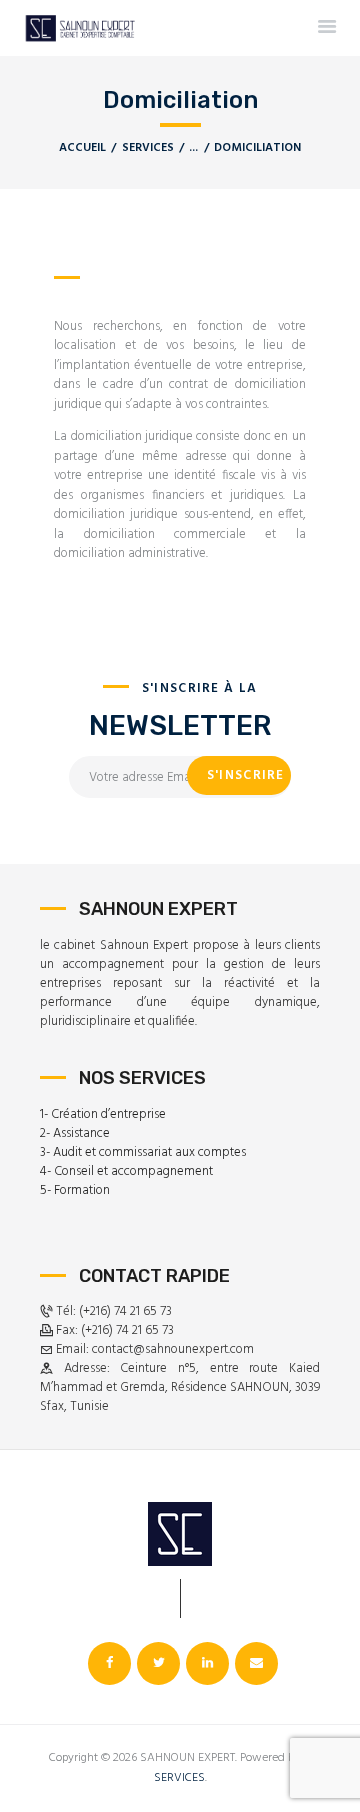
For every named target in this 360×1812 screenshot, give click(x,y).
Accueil (82, 148)
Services (148, 148)
